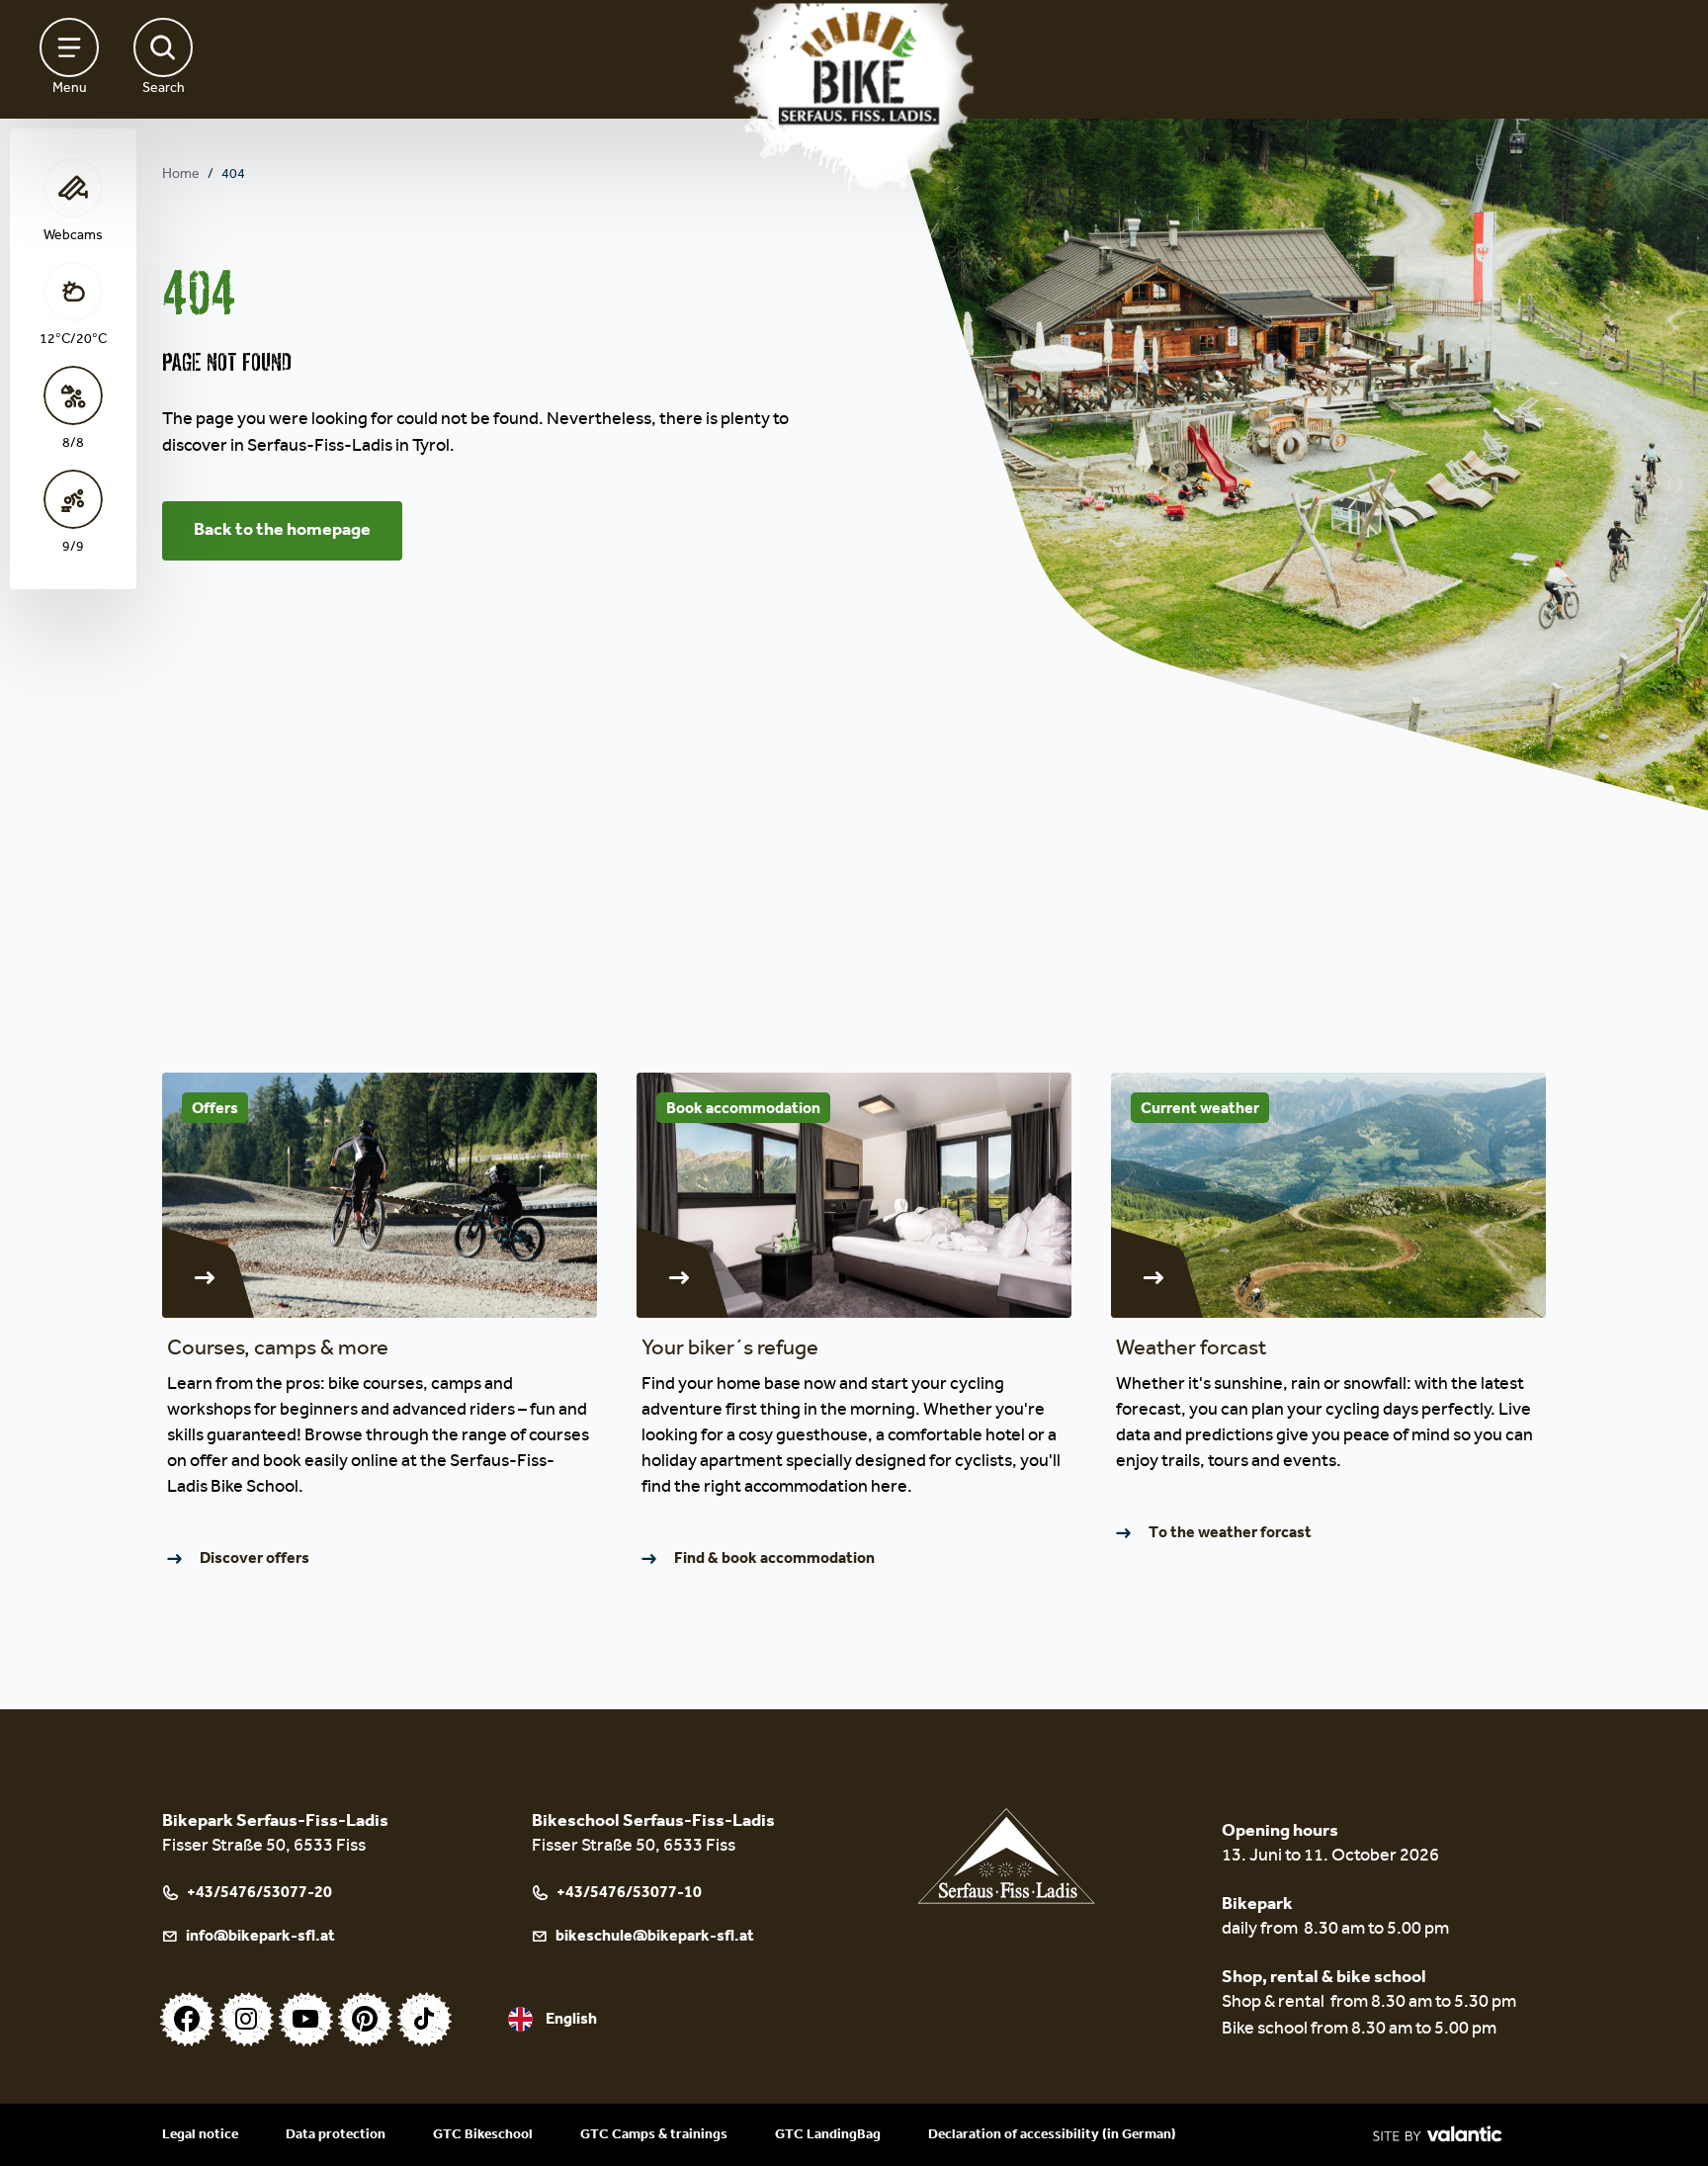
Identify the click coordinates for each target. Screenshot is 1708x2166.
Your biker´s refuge (730, 1350)
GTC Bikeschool (483, 2135)
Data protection (336, 2135)
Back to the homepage (282, 530)
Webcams (73, 237)
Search (164, 90)
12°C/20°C (73, 341)
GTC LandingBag (828, 2135)
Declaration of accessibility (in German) (1052, 2135)
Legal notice (200, 2135)
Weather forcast (1191, 1350)
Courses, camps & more (278, 1350)
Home (181, 176)
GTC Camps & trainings (654, 2135)
